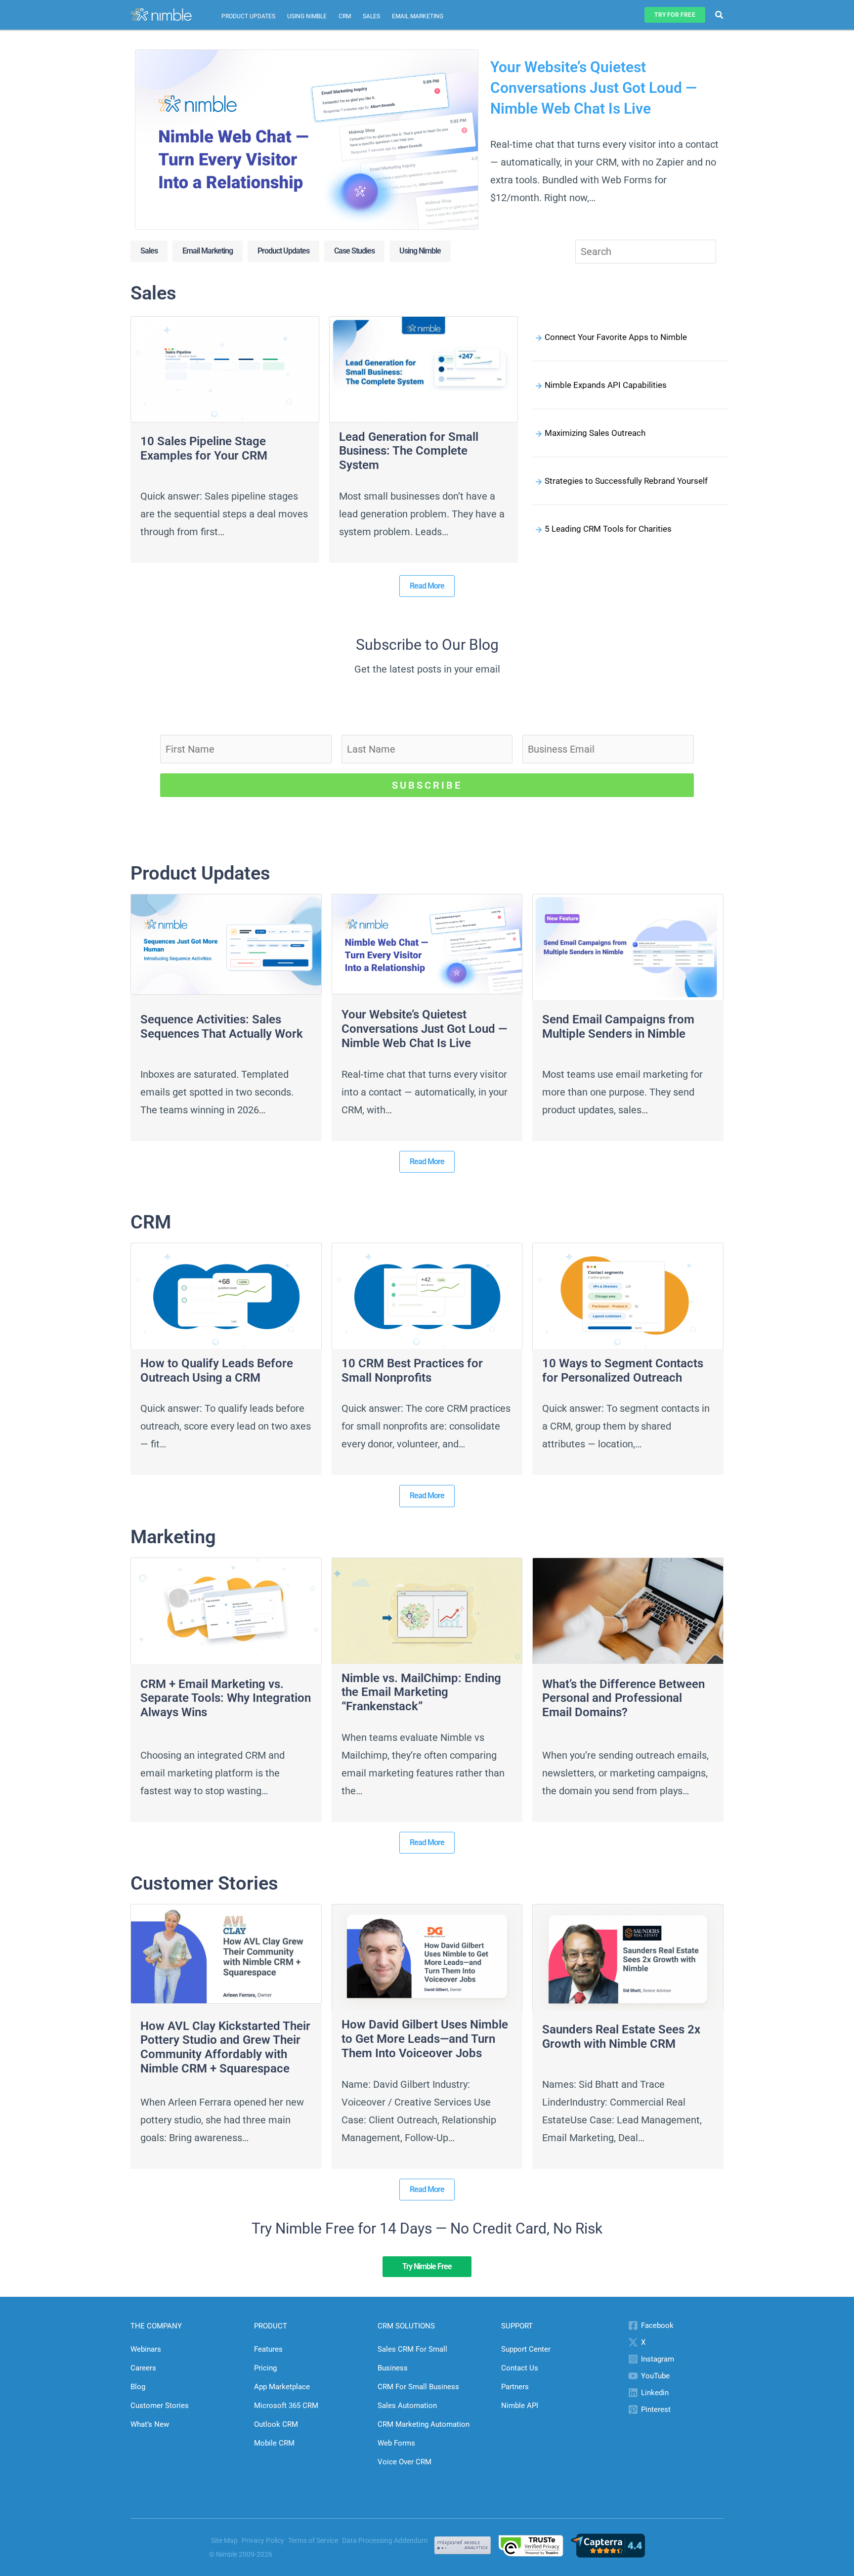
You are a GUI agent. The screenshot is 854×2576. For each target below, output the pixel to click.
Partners (515, 2387)
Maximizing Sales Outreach (595, 433)
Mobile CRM (274, 2443)
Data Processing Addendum (385, 2540)
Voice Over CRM (405, 2462)
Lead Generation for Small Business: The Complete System (409, 451)
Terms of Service (313, 2540)
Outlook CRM (276, 2424)
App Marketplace (282, 2387)
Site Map (224, 2540)
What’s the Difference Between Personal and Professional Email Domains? (623, 1698)
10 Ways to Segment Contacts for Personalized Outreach (623, 1371)
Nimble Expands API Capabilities (606, 385)
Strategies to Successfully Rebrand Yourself (626, 481)
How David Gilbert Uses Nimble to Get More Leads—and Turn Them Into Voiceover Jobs (425, 2039)
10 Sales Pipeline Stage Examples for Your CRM (204, 448)
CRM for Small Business (418, 2387)
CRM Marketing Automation (424, 2424)
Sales (371, 16)
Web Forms (396, 2443)
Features (268, 2349)
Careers (143, 2368)
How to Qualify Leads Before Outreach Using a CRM (217, 1371)
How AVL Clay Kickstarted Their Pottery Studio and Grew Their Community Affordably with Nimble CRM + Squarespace (225, 2047)
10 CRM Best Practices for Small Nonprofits (412, 1371)
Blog (138, 2387)
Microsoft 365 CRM (286, 2406)
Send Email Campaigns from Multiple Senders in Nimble (618, 1027)
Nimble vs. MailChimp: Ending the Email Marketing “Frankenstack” (421, 1692)
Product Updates (248, 16)
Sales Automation (407, 2406)
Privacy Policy (263, 2540)
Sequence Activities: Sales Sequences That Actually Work (222, 1027)
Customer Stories (160, 2406)
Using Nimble (307, 16)
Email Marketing (418, 16)
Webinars (146, 2349)
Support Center (526, 2349)
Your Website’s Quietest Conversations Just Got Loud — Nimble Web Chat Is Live (594, 88)
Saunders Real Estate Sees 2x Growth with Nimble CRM (621, 2037)
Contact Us (520, 2368)
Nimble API (520, 2406)
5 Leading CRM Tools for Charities (608, 529)
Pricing (265, 2368)
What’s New (150, 2424)
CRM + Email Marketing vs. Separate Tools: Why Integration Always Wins (226, 1698)
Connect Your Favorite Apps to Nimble (616, 337)
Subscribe (427, 785)
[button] (675, 15)
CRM (345, 16)
